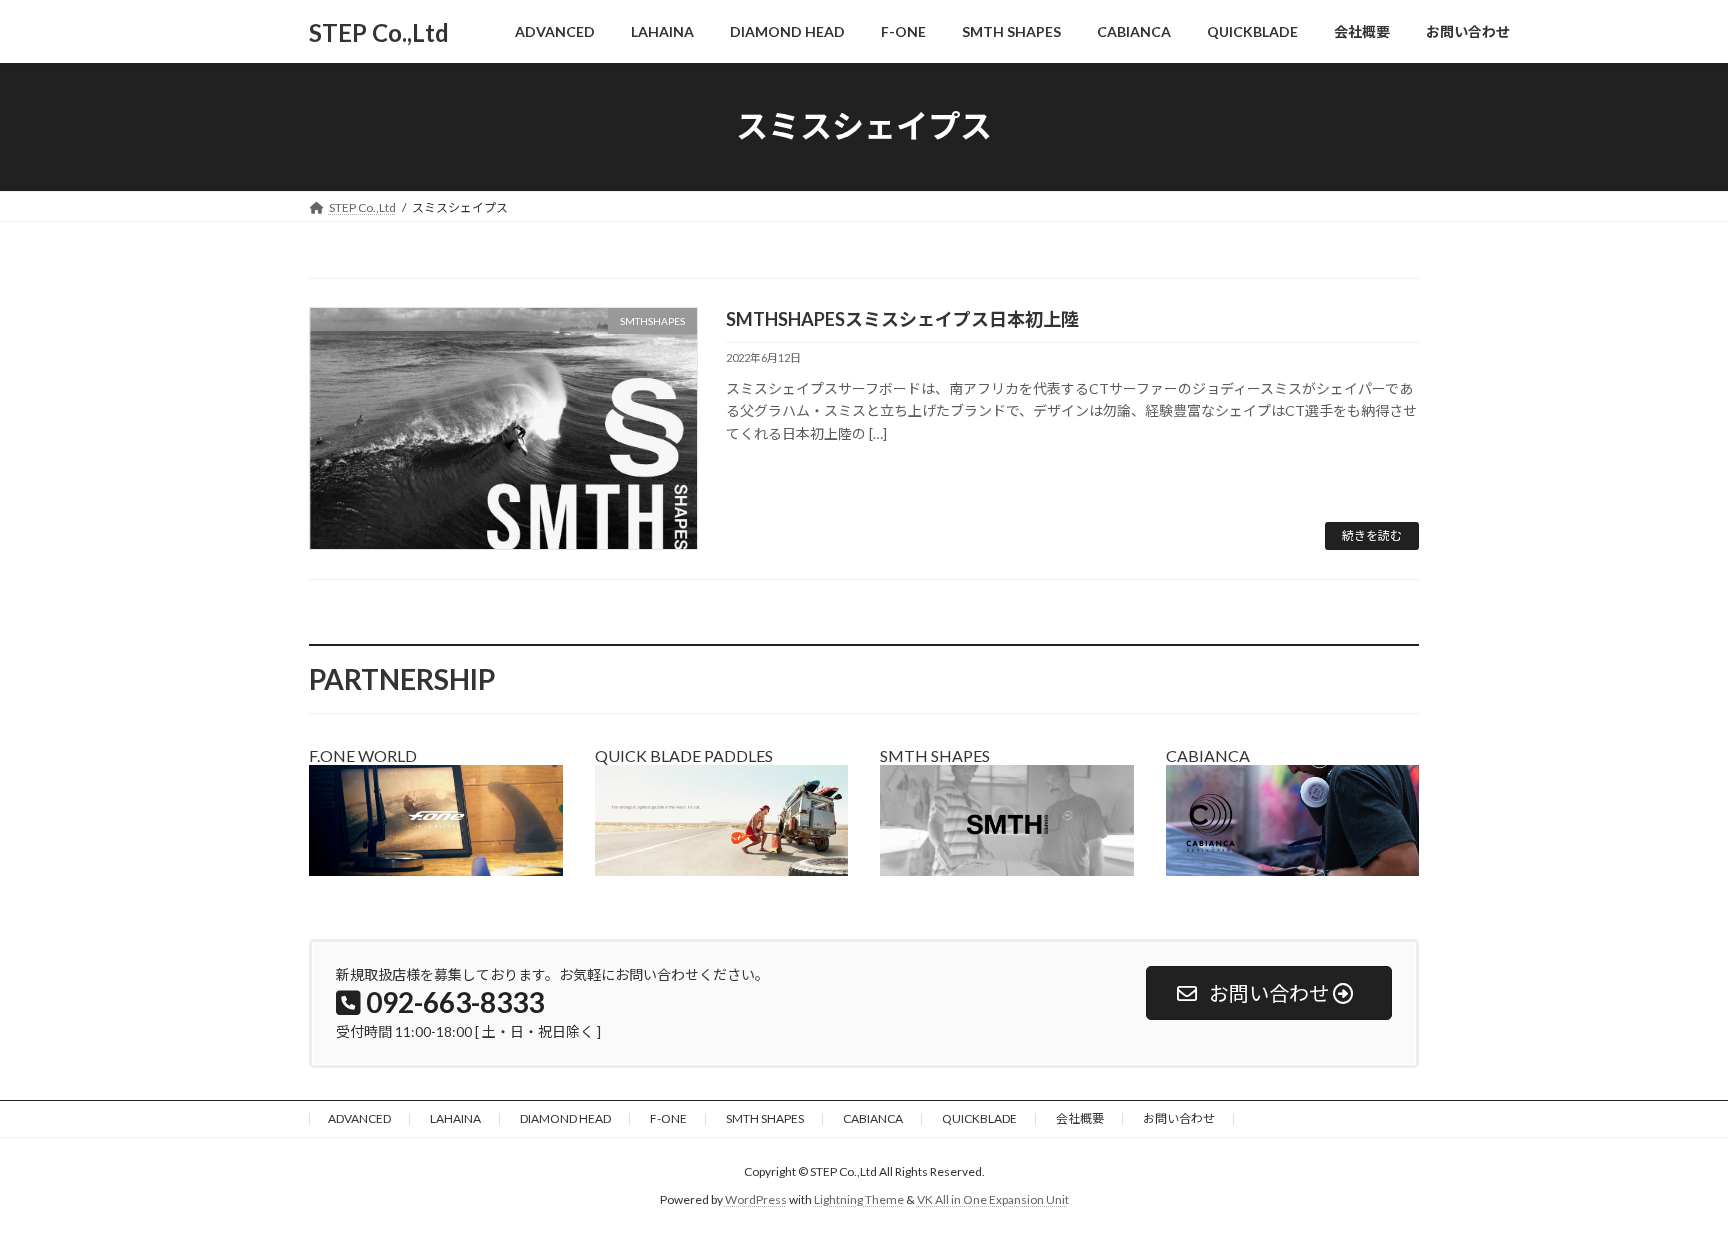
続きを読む (1372, 535)
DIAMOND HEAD (565, 1118)
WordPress (756, 1199)
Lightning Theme (859, 1199)
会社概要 (1080, 1118)
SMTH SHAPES (765, 1118)
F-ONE (668, 1118)
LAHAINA (455, 1118)
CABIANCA (873, 1118)
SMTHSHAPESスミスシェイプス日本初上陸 (902, 319)
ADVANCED (359, 1118)
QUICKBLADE (979, 1118)
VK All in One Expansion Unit (993, 1199)
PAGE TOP (1669, 1179)
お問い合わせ (1179, 1118)
